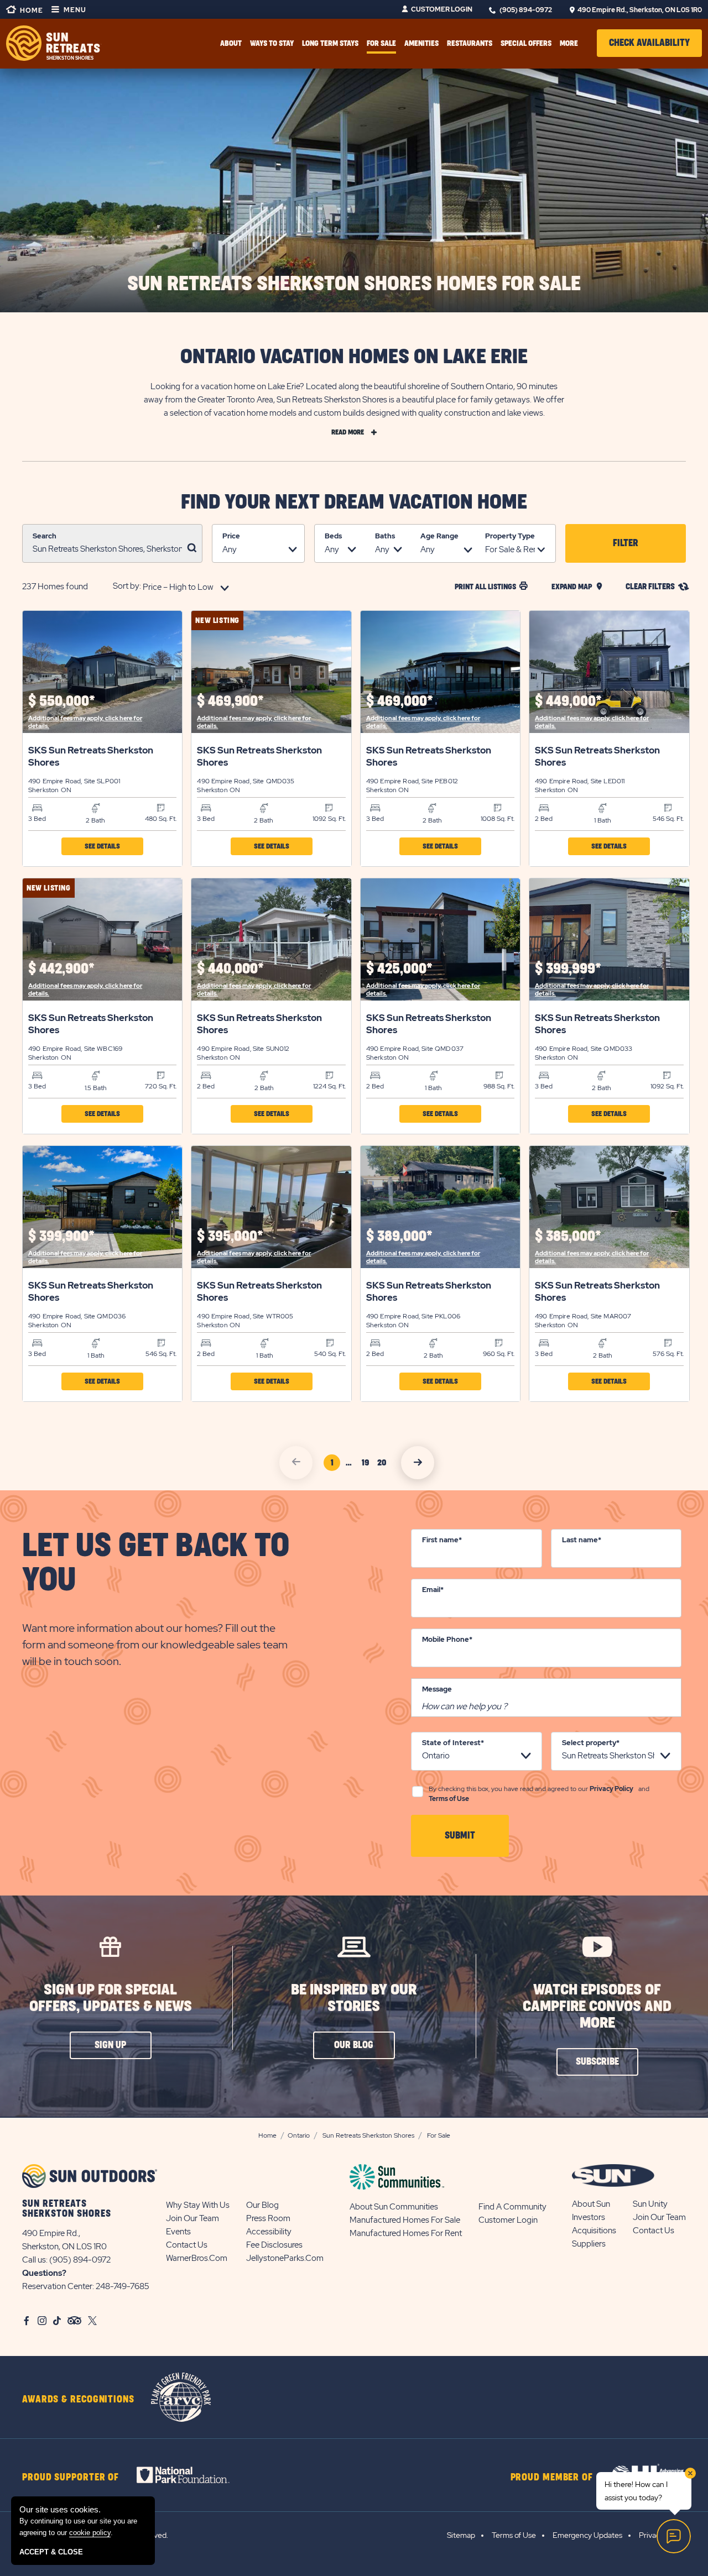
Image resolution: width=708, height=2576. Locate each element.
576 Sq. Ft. (668, 1354)
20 (383, 1465)
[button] (649, 43)
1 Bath (603, 820)
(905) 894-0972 (526, 10)
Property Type (510, 536)
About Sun (591, 2204)
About (231, 43)
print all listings (485, 587)
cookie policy (90, 2533)
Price (231, 536)
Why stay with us (198, 2205)
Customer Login (442, 9)
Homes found (55, 587)
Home (31, 11)
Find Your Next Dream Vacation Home (354, 502)
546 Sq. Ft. (668, 819)
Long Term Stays (330, 43)
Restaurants (470, 43)
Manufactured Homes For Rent (406, 2233)
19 (367, 1465)
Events (178, 2232)
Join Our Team (192, 2218)
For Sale (381, 43)
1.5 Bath (96, 1088)
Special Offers (526, 43)
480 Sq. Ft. (161, 819)
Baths (385, 536)
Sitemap (461, 2535)
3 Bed (37, 819)
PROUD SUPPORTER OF (71, 2478)
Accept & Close (51, 2552)
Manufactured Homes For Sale (405, 2220)
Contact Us (187, 2245)
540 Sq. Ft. (330, 1354)
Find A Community (512, 2207)
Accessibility (269, 2232)
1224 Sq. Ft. (329, 1086)
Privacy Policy (611, 1789)
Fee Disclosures (274, 2245)
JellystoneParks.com (285, 2258)
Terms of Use (449, 1799)
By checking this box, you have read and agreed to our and (539, 1794)
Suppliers (589, 2244)
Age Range (439, 536)
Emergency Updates (587, 2535)
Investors (589, 2217)
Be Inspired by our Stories (354, 1998)
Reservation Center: (58, 2286)
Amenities (421, 43)
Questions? (44, 2273)
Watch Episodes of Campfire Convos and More (597, 2006)
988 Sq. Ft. (499, 1086)
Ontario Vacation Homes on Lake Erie (354, 357)
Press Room (268, 2218)
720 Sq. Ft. (161, 1086)
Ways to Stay (272, 43)
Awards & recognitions (78, 2400)
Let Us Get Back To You (156, 1563)
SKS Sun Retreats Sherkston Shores (91, 756)
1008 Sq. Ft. (498, 819)
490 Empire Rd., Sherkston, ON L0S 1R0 (640, 10)
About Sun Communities (394, 2207)
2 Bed (544, 819)
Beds (333, 536)
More (569, 43)
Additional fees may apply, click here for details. (85, 722)
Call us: (36, 2260)
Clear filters (650, 587)
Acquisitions (594, 2231)
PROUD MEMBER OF (552, 2478)
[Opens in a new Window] (193, 2475)
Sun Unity (650, 2204)
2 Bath (95, 820)
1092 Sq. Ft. (329, 819)
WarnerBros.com (197, 2258)
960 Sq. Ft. (499, 1354)
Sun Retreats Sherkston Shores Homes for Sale (354, 284)
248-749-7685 (123, 2286)
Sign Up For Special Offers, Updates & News (111, 1998)
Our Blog (262, 2205)
